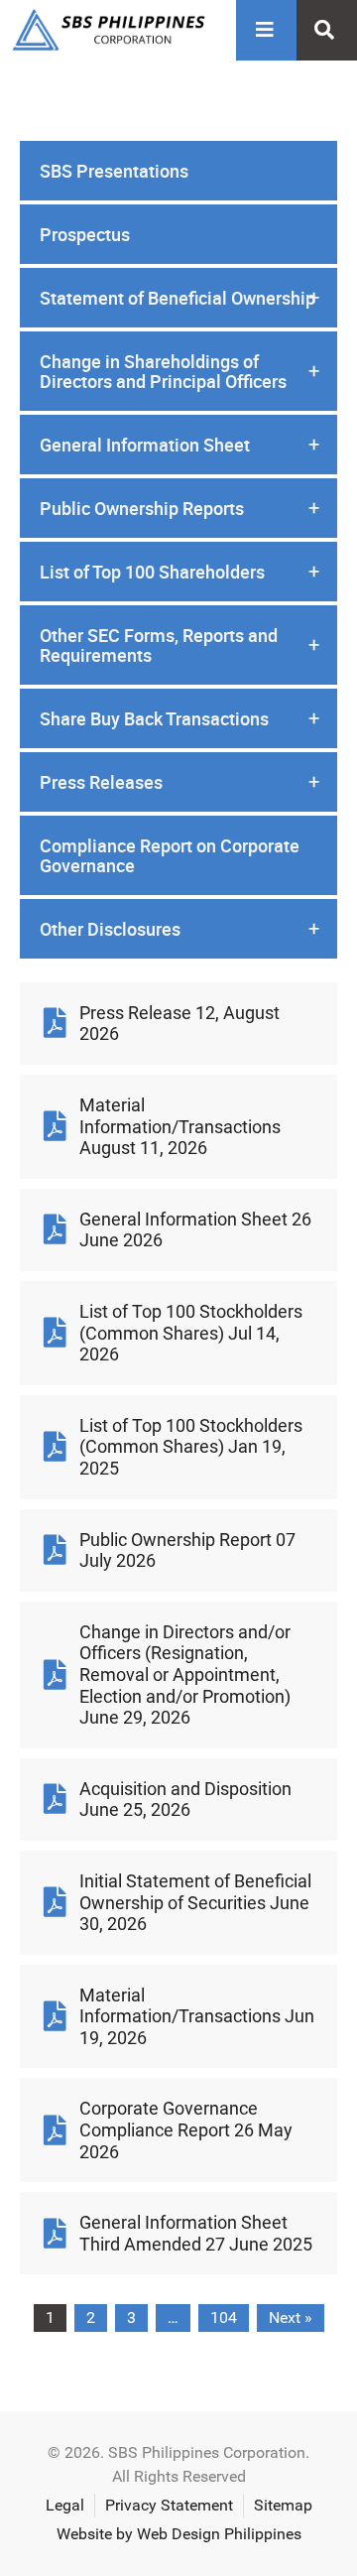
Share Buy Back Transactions (179, 718)
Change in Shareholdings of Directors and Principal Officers (179, 371)
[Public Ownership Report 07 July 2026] (55, 1550)
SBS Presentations (114, 171)
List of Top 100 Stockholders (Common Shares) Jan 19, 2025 (191, 1447)
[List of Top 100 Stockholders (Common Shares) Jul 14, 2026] (55, 1333)
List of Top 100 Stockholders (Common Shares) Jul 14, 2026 (191, 1333)
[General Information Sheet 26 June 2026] (55, 1229)
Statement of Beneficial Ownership (179, 298)
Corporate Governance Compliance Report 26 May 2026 (186, 2129)
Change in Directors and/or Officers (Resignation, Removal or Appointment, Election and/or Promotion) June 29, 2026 (185, 1674)
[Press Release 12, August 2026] (55, 1023)
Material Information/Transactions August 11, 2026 (180, 1126)
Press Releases (179, 782)
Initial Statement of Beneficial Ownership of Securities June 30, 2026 (195, 1902)
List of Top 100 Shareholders (179, 572)
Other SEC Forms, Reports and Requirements (179, 645)
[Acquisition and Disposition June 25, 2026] (55, 1799)
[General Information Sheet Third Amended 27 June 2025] (55, 2234)
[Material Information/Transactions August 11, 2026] (55, 1126)
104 (224, 2318)
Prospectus (85, 234)
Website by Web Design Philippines (179, 2534)
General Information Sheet (179, 445)
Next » (291, 2318)
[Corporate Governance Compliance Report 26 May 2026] (55, 2130)
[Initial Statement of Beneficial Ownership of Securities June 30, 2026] (55, 1902)
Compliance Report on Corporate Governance (170, 855)
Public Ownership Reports (179, 508)
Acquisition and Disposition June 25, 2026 (185, 1800)
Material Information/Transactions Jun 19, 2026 (197, 2016)
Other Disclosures (179, 929)
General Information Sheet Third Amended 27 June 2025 (196, 2233)
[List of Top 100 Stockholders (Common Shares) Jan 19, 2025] (55, 1447)
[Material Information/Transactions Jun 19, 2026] (55, 2016)
